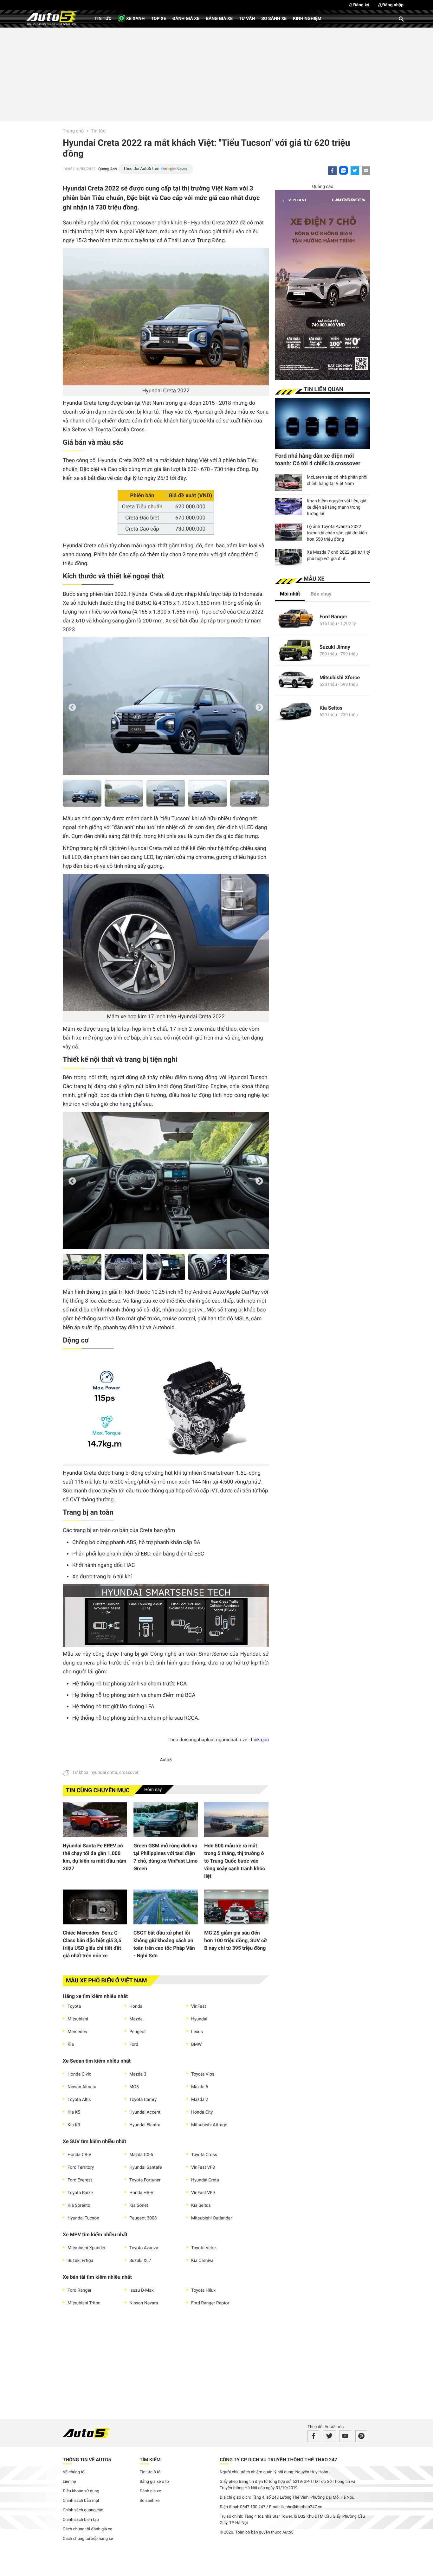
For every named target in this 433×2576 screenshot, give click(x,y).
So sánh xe (274, 19)
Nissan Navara (144, 2303)
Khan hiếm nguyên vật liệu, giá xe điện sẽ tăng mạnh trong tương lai (337, 507)
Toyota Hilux (203, 2290)
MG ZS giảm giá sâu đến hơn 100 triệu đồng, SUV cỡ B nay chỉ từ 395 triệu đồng (235, 1940)
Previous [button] (72, 708)
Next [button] (259, 708)
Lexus (197, 2032)
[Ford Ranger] (296, 620)
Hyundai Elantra (145, 2125)
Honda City (202, 2112)
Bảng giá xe (219, 19)
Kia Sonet (139, 2206)
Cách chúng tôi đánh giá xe (87, 2529)
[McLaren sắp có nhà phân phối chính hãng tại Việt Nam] (289, 483)
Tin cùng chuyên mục (98, 1790)
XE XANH (135, 19)
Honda (136, 2006)
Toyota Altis (79, 2100)
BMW (196, 2045)
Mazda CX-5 (141, 2155)
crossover (129, 1773)
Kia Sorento (79, 2206)
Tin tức (103, 19)
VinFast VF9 (203, 2193)
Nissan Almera (82, 2087)
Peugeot (138, 2032)
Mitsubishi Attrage (209, 2125)
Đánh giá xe (186, 19)
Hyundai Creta (205, 2180)
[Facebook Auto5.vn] (313, 2436)
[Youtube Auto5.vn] (345, 2436)
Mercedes (77, 2032)
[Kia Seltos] (296, 711)
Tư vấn (247, 19)
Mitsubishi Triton (84, 2303)
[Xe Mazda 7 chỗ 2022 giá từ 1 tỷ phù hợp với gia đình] (289, 558)
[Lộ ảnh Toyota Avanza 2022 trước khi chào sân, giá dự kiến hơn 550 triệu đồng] (289, 532)
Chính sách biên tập (81, 2520)
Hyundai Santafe (145, 2167)
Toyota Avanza (144, 2248)
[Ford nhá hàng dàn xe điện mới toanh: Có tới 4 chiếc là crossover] (323, 424)
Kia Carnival (203, 2261)
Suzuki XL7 (140, 2261)
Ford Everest (80, 2180)
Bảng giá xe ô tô (154, 2482)
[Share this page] (366, 171)
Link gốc (260, 1740)
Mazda (136, 2019)
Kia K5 (74, 2112)
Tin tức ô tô (150, 2472)
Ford (134, 2045)
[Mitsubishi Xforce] (296, 681)
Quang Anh (108, 169)
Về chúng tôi (74, 2472)
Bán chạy (321, 594)
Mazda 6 (200, 2087)
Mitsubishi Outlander (212, 2218)
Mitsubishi (78, 2019)
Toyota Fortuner (145, 2180)
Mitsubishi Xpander (87, 2248)
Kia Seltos (201, 2206)
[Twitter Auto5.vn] (330, 2436)
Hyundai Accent (145, 2112)
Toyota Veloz (204, 2248)
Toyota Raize (80, 2193)
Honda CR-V (79, 2155)
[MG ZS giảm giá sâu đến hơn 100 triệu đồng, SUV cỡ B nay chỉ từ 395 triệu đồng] (236, 1907)
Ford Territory (81, 2167)
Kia (71, 2045)
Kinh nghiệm (307, 19)
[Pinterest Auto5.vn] (361, 2436)
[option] (166, 706)
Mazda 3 (138, 2074)
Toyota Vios (203, 2074)
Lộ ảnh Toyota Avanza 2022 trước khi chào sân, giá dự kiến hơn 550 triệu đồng (337, 533)
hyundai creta (104, 1773)
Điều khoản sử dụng (81, 2491)
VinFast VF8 (203, 2167)
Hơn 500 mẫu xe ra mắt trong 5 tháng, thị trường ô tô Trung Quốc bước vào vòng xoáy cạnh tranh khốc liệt (235, 1861)
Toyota (74, 2006)
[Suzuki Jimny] (296, 650)
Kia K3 (74, 2125)
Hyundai (199, 2019)
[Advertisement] (217, 74)
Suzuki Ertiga (80, 2261)
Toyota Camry (143, 2100)
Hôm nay (153, 1790)
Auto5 (166, 1760)
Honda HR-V (141, 2193)
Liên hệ (69, 2482)
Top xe (158, 19)
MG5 (134, 2087)
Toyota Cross (204, 2155)
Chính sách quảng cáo (83, 2510)
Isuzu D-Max (142, 2290)
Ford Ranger (80, 2290)
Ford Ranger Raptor (210, 2303)
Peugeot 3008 (143, 2218)
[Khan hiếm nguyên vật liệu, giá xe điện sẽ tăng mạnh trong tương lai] (289, 506)
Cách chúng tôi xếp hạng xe (88, 2539)
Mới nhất (290, 594)
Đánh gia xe (150, 2491)
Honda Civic (79, 2074)
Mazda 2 (200, 2100)
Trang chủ (73, 131)
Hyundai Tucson (83, 2218)
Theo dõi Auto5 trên (141, 169)
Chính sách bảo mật (81, 2501)
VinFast (199, 2006)
